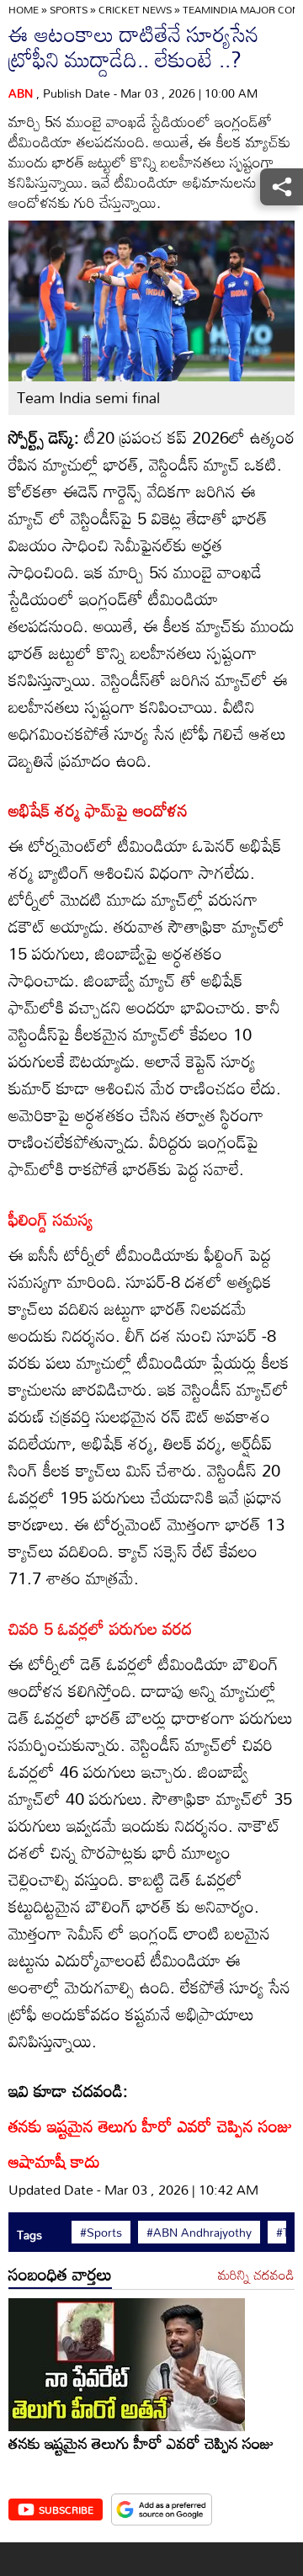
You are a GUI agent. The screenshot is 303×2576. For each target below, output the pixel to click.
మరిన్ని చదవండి (256, 2275)
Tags (29, 2235)
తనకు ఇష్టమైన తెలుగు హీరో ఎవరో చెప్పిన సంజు (141, 2443)
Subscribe (66, 2509)
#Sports (101, 2233)
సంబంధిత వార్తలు (60, 2274)
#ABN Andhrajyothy (199, 2233)
